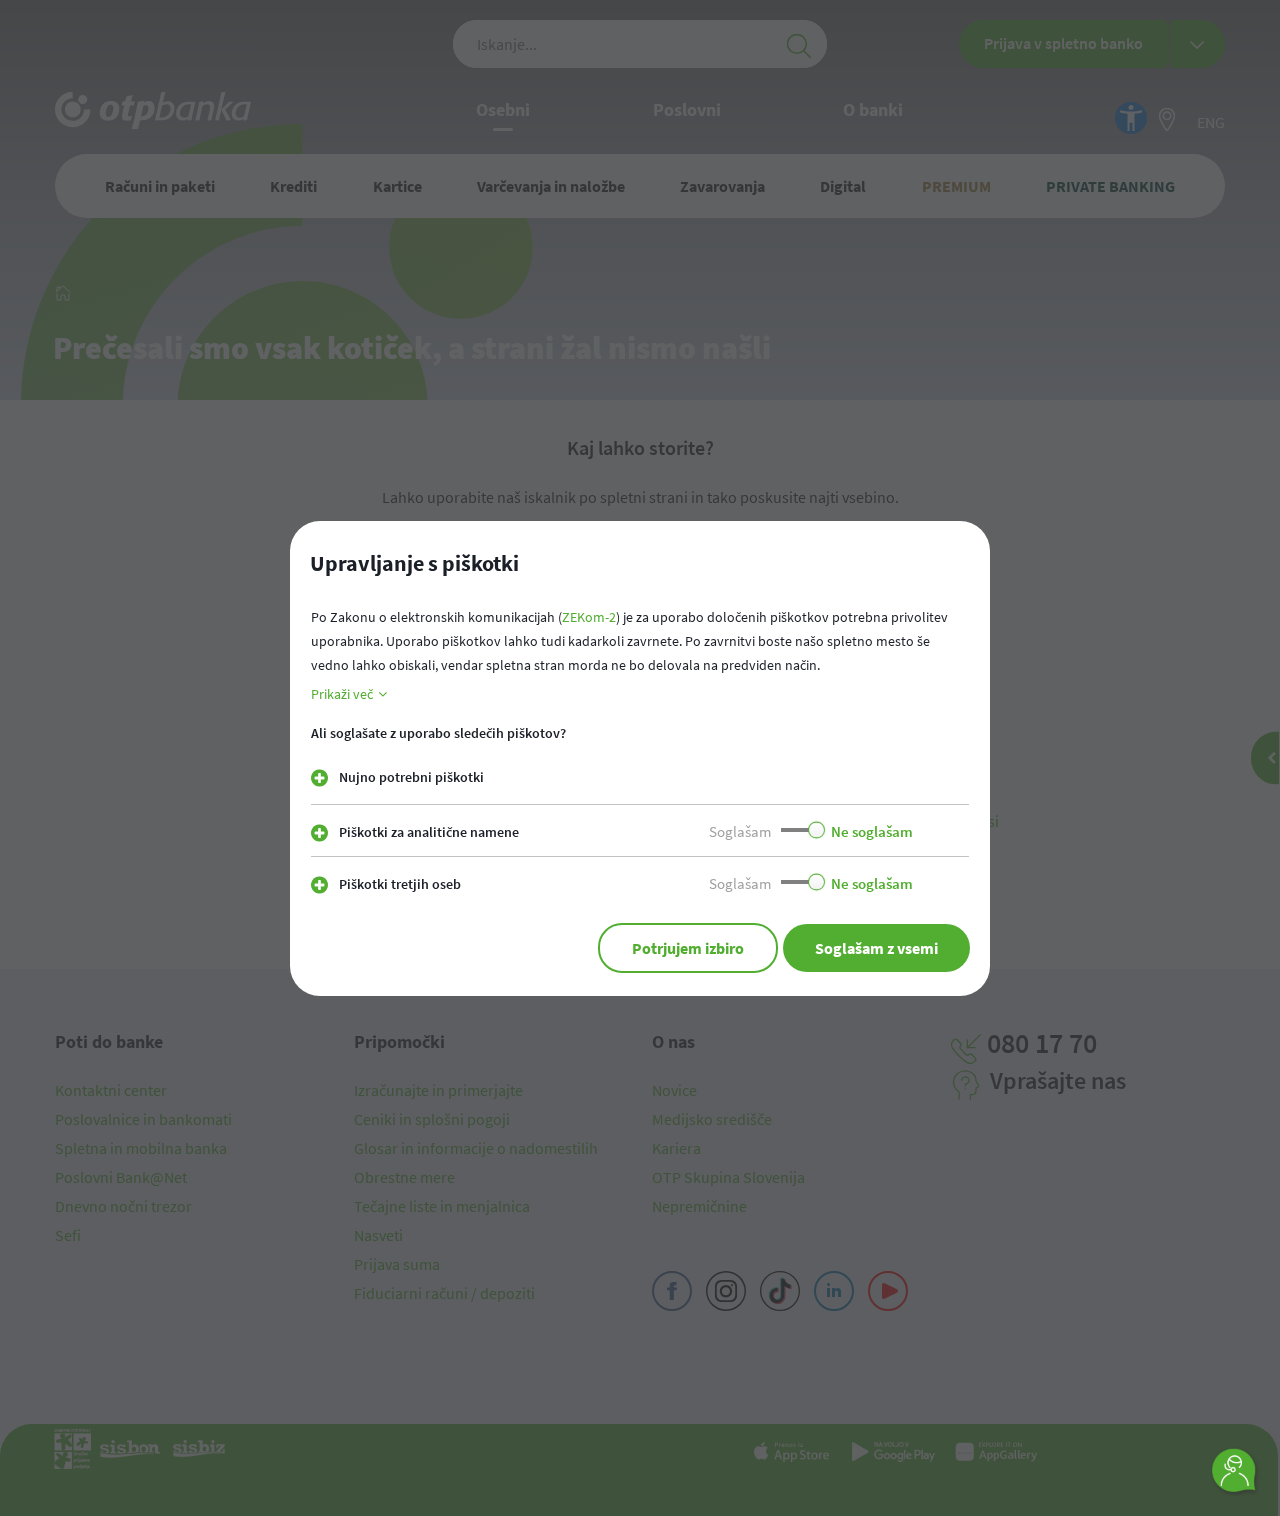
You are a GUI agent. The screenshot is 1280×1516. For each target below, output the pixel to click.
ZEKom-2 (589, 617)
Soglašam (740, 831)
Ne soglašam (872, 831)
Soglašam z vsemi (876, 948)
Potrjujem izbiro (688, 948)
